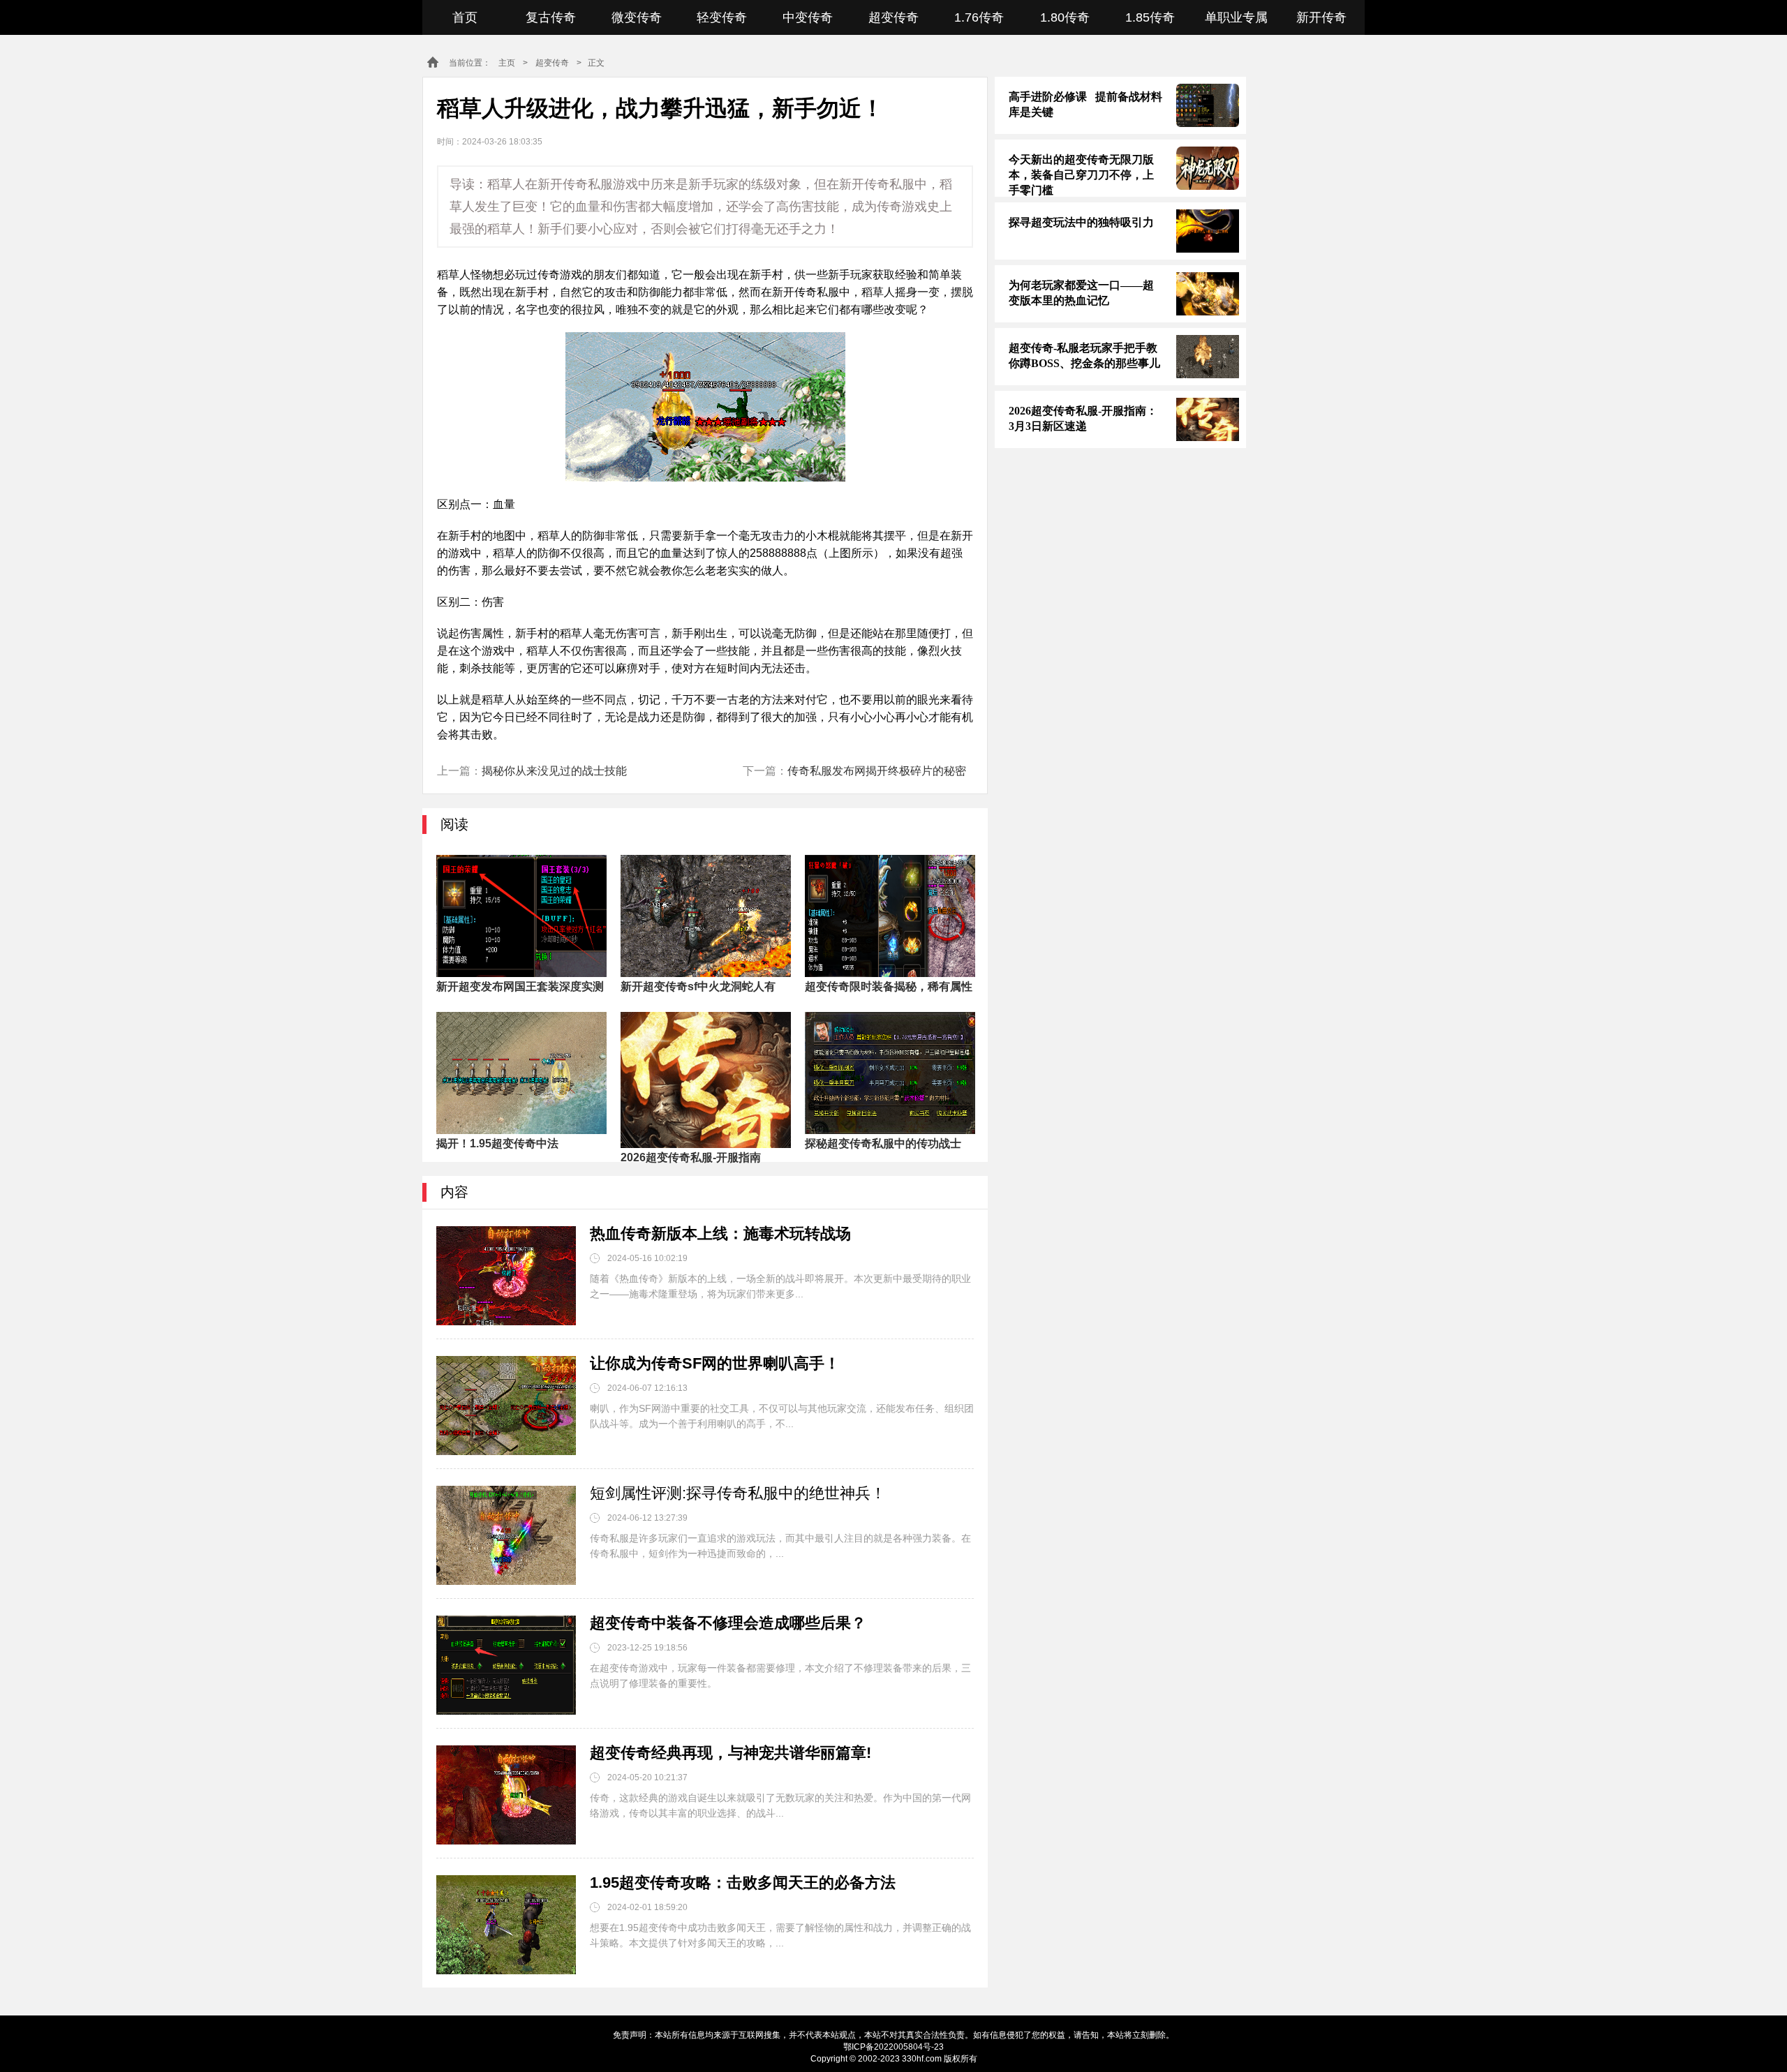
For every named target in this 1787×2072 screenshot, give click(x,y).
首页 (465, 17)
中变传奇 (808, 17)
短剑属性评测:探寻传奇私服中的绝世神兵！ (738, 1493)
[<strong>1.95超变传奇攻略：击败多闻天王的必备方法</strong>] (506, 1925)
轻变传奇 (722, 17)
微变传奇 (637, 17)
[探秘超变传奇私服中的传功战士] (890, 1073)
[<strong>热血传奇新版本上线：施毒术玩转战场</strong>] (506, 1276)
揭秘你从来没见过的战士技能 (554, 771)
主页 (507, 63)
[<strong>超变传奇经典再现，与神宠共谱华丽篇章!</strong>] (506, 1795)
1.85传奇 (1150, 17)
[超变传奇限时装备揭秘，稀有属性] (890, 916)
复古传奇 (551, 17)
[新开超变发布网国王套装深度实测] (521, 916)
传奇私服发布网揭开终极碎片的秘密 (877, 771)
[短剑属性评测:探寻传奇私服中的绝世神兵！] (506, 1535)
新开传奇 (1321, 17)
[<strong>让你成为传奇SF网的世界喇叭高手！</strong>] (506, 1406)
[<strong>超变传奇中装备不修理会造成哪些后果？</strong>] (506, 1665)
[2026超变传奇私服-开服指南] (706, 1073)
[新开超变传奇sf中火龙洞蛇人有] (706, 916)
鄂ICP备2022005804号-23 (893, 2047)
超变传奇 (893, 17)
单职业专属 (1236, 17)
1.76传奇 (979, 17)
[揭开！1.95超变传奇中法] (521, 1073)
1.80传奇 (1065, 17)
